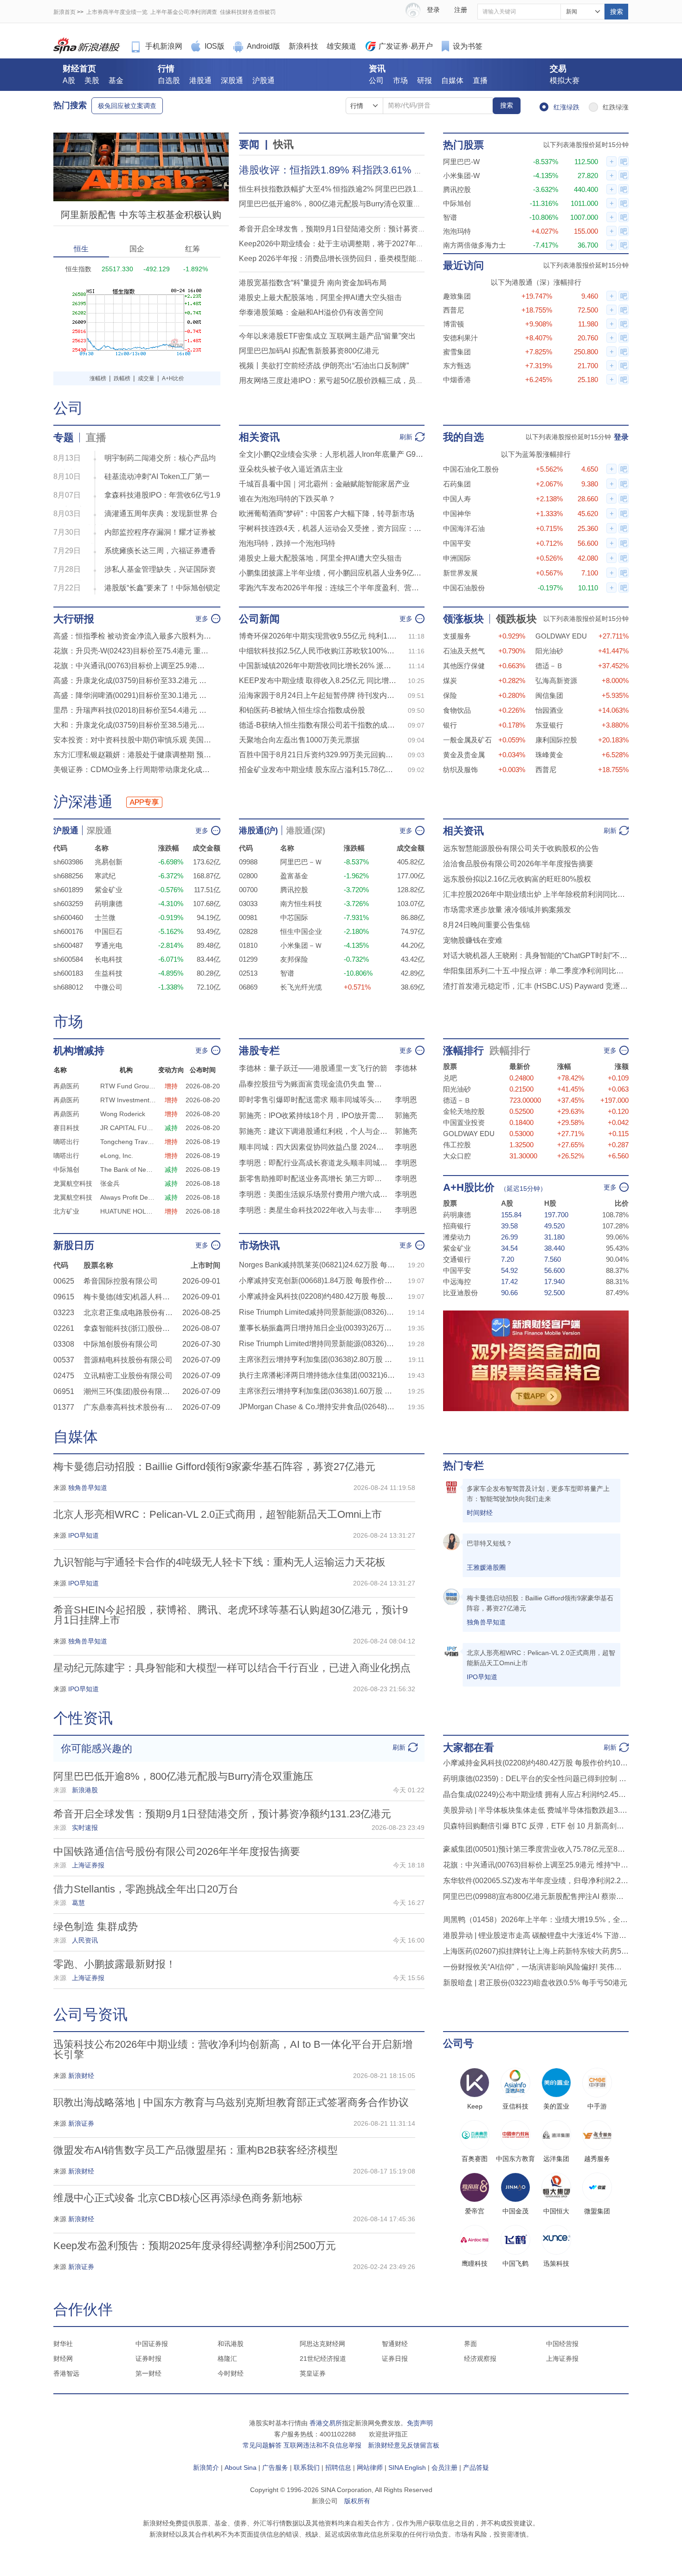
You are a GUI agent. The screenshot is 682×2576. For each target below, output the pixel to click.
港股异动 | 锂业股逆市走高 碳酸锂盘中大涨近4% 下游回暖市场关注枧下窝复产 (536, 1935)
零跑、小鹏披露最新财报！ (115, 1964)
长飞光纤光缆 (301, 987)
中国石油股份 (464, 588)
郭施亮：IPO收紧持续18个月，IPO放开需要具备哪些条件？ (313, 1115)
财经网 (63, 2359)
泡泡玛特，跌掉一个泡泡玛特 (287, 543)
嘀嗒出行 (66, 1142)
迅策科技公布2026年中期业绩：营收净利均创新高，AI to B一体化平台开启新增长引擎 (233, 2049)
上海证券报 (562, 2359)
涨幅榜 (98, 378)
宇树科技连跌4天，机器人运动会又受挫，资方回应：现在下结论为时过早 (332, 528)
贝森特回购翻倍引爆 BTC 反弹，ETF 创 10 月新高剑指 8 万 (536, 1826)
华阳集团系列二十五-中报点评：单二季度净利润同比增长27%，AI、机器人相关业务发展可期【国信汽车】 (536, 971)
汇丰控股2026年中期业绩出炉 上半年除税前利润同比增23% (536, 894)
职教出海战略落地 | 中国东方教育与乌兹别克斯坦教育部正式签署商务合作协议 (231, 2102)
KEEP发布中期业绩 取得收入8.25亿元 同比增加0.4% (318, 681)
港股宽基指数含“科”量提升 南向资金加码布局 (313, 283)
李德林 (406, 1068)
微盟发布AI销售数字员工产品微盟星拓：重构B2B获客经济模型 (196, 2150)
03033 (248, 904)
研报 (425, 80)
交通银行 (457, 1259)
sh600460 (68, 917)
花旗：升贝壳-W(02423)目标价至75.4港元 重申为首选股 (132, 651)
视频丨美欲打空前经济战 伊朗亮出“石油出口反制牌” (324, 366)
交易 (558, 69)
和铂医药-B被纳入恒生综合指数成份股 (302, 710)
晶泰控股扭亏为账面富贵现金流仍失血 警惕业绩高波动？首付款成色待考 (313, 1084)
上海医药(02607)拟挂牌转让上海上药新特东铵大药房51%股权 (536, 1951)
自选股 (169, 80)
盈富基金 (294, 876)
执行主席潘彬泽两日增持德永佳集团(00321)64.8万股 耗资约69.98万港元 (318, 1375)
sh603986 (68, 862)
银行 (450, 725)
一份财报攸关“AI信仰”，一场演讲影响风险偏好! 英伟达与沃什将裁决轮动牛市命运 (536, 1967)
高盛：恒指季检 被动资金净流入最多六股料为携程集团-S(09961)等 (132, 636)
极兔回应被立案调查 (127, 106)
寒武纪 (105, 876)
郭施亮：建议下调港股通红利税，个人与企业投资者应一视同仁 (313, 1131)
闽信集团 (549, 695)
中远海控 (457, 1282)
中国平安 (457, 543)
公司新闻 (259, 619)
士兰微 (105, 917)
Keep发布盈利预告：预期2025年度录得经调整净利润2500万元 (195, 2246)
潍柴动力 (457, 1237)
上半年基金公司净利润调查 (184, 12)
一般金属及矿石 (467, 740)
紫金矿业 (109, 890)
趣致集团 (457, 296)
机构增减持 (79, 1051)
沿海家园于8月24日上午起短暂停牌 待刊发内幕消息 (318, 695)
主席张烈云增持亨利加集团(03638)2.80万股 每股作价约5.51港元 (318, 1359)
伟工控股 (457, 1145)
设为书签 (468, 46)
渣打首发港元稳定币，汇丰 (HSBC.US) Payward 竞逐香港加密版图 (536, 986)
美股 (92, 80)
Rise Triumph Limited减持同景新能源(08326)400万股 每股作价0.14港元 (318, 1312)
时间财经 (480, 1513)
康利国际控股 (556, 740)
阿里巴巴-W (461, 162)
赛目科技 (66, 1128)
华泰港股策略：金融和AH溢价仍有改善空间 (311, 312)
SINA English (407, 2467)
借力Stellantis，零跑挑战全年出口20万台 (146, 1889)
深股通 (232, 80)
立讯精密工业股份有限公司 (128, 1376)
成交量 (146, 378)
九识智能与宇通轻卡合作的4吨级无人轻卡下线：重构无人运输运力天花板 (219, 1562)
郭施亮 (406, 1115)
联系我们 (307, 2467)
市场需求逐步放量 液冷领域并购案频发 (507, 910)
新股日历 (74, 1245)
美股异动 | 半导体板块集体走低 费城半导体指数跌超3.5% (536, 1810)
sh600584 (68, 959)
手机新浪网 (164, 46)
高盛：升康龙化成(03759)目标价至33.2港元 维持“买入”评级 (132, 681)
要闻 (249, 144)
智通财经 (395, 2344)
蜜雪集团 (457, 352)
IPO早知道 (482, 1677)
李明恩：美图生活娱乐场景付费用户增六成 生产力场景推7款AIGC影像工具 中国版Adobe (313, 1194)
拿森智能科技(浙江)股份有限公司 (130, 1328)
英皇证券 (313, 2373)
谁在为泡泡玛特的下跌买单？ (287, 499)
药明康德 (109, 904)
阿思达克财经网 (322, 2344)
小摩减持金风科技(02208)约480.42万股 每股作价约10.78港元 (318, 1296)
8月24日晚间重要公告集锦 (486, 925)
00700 (248, 890)
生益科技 (109, 973)
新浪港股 (87, 46)
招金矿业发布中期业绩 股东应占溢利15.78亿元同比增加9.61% (318, 770)
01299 (248, 959)
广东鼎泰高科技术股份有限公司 (130, 1407)
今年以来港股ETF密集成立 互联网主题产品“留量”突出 (327, 336)
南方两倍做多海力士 (474, 245)
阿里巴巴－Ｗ (301, 862)
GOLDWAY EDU (561, 636)
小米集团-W (461, 176)
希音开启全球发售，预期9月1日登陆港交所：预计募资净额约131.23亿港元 (362, 229)
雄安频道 (341, 46)
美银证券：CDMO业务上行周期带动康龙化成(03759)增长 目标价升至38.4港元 (132, 770)
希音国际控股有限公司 (121, 1281)
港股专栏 (259, 1051)
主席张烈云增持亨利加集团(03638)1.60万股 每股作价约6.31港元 (318, 1391)
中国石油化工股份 (471, 469)
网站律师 (370, 2467)
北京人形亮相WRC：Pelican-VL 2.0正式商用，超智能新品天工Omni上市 (218, 1514)
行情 (166, 69)
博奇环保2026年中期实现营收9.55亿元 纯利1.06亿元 (318, 636)
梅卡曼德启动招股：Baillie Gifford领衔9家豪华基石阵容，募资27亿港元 (214, 1467)
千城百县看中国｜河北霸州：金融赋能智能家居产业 (324, 484)
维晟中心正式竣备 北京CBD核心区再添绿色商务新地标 (178, 2198)
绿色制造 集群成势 (96, 1927)
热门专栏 (463, 1466)
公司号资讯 (90, 2014)
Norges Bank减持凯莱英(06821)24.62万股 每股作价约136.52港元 (318, 1265)
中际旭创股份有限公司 (121, 1344)
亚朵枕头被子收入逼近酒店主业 (291, 469)
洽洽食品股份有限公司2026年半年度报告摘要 (518, 864)
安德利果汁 (460, 338)
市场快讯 (259, 1245)
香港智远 (66, 2373)
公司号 (458, 2043)
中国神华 (457, 514)
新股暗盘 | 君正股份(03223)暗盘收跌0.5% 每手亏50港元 (535, 1983)
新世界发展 (460, 573)
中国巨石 (109, 931)
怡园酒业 (549, 710)
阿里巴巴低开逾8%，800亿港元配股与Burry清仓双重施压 (334, 204)
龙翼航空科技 (73, 1183)
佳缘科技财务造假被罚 (248, 12)
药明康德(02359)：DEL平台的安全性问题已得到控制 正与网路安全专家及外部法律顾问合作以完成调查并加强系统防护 (536, 1779)
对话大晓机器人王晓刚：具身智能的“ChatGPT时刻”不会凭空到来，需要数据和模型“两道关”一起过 (536, 956)
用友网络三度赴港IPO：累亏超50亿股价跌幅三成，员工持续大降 (346, 380)
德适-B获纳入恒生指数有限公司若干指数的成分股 (318, 725)
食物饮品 (457, 710)
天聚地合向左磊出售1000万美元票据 (299, 740)
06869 (248, 987)
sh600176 (68, 931)
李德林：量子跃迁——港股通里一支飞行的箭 (313, 1068)
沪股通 (264, 80)
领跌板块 (516, 619)
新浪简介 (206, 2467)
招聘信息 (338, 2467)
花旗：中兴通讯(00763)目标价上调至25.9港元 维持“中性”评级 (132, 666)
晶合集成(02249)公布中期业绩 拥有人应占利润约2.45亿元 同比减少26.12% (536, 1794)
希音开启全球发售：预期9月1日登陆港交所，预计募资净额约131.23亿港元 (222, 1814)
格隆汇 (227, 2359)
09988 (248, 862)
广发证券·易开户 (406, 46)
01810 (248, 945)
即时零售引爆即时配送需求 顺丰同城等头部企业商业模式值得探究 (313, 1100)
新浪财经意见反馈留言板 (404, 2445)
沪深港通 (83, 802)
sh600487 (68, 945)
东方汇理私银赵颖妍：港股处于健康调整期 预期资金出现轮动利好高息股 (132, 755)
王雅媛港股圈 (486, 1567)
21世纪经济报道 (323, 2359)
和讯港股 (231, 2344)
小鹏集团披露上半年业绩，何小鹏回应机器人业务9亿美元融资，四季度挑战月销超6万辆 (332, 573)
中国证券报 (152, 2344)
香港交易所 (326, 2423)
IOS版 (215, 46)
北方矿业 (66, 1211)
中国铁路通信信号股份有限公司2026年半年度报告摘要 (177, 1851)
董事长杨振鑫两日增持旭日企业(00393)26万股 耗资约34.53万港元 (318, 1328)
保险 (450, 695)
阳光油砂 (549, 651)
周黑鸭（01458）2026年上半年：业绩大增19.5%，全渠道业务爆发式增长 (536, 1920)
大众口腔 (457, 1156)
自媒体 (452, 80)
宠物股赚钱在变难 (473, 940)
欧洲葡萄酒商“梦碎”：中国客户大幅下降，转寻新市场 (327, 514)
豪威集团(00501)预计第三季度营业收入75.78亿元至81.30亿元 (536, 1849)
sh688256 (68, 876)
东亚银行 (549, 725)
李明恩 (406, 1100)
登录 (621, 437)
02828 (248, 931)
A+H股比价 (469, 1187)
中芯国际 (294, 917)
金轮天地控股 (464, 1111)
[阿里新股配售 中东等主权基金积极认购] (141, 137)
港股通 (200, 80)
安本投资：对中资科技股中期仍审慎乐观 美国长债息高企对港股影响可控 (132, 740)
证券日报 (395, 2359)
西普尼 (454, 310)
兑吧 (450, 1078)
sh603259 (68, 904)
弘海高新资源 (556, 681)
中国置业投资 (464, 1122)
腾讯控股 (457, 189)
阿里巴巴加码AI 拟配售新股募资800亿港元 (309, 351)
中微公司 (109, 987)
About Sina (241, 2467)
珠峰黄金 (549, 755)
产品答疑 (476, 2467)
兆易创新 (109, 862)
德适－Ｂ (549, 666)
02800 (248, 876)
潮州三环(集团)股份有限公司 (130, 1391)
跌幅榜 (122, 378)
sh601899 (68, 890)
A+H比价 (173, 378)
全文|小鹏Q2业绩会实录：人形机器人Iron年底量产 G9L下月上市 (332, 454)
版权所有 (357, 2501)
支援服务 (457, 636)
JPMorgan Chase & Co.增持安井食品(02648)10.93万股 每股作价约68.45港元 (318, 1407)
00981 (248, 917)
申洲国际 (457, 558)
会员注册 (444, 2467)
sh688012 (68, 987)
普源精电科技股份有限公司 (128, 1360)
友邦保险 (294, 959)
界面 (470, 2344)
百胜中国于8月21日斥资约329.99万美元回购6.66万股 (318, 755)
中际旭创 (457, 203)
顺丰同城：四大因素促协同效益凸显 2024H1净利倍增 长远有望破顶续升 (313, 1147)
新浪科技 (303, 46)
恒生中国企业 (301, 931)
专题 (64, 438)
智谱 (450, 217)
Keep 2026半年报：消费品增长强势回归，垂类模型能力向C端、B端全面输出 (366, 259)
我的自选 (463, 437)
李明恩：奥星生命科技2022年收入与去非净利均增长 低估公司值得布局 (313, 1210)
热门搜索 (70, 105)
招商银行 (457, 1226)
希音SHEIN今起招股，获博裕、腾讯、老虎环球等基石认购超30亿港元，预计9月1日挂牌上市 (231, 1615)
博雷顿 (454, 324)
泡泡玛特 (457, 231)
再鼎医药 (66, 1086)
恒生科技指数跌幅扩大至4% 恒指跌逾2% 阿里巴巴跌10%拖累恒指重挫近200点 (369, 189)
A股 (69, 80)
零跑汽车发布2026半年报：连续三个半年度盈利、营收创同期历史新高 (332, 588)
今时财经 (231, 2373)
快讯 (283, 144)
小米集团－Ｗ (301, 945)
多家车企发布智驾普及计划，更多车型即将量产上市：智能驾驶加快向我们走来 (538, 1494)
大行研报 (74, 619)
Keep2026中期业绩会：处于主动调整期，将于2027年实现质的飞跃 (350, 244)
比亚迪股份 (460, 1293)
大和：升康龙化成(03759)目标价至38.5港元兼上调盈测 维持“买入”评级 (132, 725)
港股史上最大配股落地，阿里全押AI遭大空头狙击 (320, 297)
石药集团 (457, 484)
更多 (202, 619)
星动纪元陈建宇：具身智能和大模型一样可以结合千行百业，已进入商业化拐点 (232, 1668)
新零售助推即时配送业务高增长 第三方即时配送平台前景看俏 (313, 1179)
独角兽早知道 (486, 1622)
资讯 (377, 69)
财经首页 (79, 69)
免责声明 (420, 2423)
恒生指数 (78, 269)
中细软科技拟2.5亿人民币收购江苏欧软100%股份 (318, 651)
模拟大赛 (565, 80)
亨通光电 (109, 945)
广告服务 (275, 2467)
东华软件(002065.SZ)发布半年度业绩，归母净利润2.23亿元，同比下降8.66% (536, 1881)
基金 (116, 80)
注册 (461, 10)
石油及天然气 (464, 651)
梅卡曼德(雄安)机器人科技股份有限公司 (130, 1297)
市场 (400, 80)
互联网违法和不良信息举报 (322, 2445)
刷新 (406, 437)
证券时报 (148, 2359)
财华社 (63, 2344)
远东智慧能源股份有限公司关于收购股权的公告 (521, 848)
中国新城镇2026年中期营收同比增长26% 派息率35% (318, 666)
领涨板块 (463, 619)
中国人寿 (457, 499)
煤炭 (450, 681)
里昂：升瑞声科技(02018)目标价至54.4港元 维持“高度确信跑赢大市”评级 (132, 710)
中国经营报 (562, 2344)
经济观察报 (480, 2359)
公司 (376, 80)
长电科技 (109, 959)
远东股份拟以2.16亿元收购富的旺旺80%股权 (517, 879)
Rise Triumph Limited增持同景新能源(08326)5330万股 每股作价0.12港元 (318, 1344)
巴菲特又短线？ (489, 1543)
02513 (248, 973)
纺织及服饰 (460, 770)
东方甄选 (457, 366)
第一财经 (148, 2373)
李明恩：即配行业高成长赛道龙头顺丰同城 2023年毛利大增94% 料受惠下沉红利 (313, 1163)
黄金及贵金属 (464, 755)
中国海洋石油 (464, 528)
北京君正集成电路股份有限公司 (130, 1313)
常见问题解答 (262, 2445)
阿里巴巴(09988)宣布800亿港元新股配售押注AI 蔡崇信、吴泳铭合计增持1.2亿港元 (536, 1896)
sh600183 (68, 973)
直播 (480, 80)
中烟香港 (457, 380)
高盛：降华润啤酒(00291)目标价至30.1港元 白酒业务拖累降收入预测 (132, 695)
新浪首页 (64, 12)
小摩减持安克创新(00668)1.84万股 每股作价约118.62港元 (318, 1281)
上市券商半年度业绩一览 (117, 12)
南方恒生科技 (301, 904)
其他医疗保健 (464, 666)
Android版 (264, 46)
